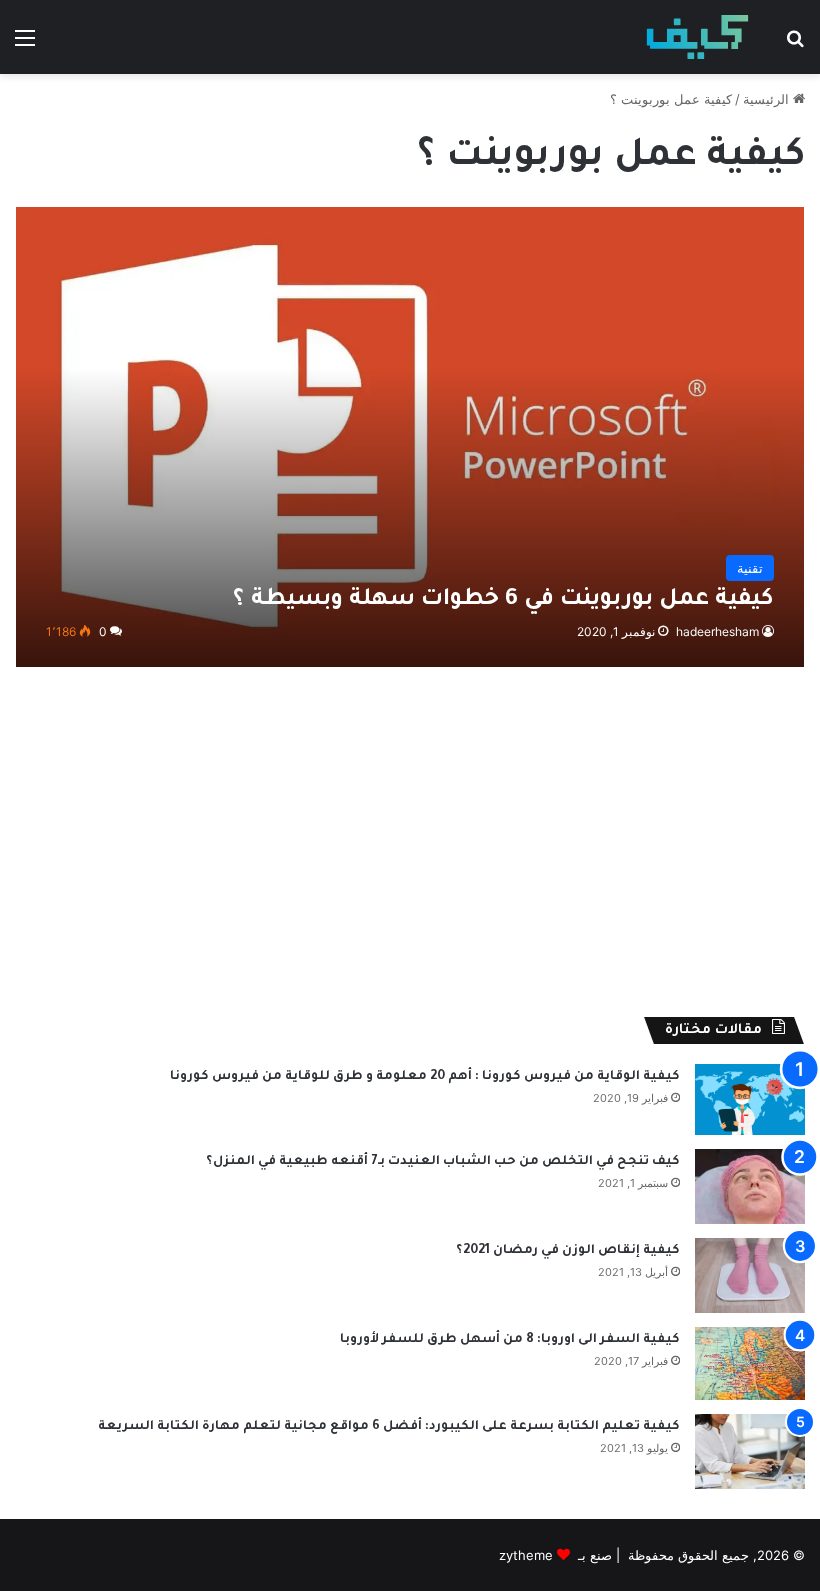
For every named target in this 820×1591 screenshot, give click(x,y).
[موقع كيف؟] (697, 37)
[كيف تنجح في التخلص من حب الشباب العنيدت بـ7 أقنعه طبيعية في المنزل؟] (750, 1186)
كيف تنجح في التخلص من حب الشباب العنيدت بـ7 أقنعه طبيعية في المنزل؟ (443, 1162)
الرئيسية (768, 99)
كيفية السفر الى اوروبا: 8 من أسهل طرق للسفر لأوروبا (510, 1340)
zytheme (526, 1555)
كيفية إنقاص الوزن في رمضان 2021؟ (568, 1251)
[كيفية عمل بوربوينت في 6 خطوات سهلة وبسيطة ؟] (410, 437)
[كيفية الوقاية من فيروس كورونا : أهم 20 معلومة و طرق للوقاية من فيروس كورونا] (750, 1099)
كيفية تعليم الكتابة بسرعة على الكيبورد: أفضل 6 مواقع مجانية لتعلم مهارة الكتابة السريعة (389, 1427)
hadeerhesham (717, 631)
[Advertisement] (410, 847)
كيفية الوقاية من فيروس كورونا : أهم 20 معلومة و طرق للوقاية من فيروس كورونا (425, 1077)
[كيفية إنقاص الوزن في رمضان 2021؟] (750, 1275)
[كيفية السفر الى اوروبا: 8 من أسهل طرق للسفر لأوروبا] (750, 1363)
